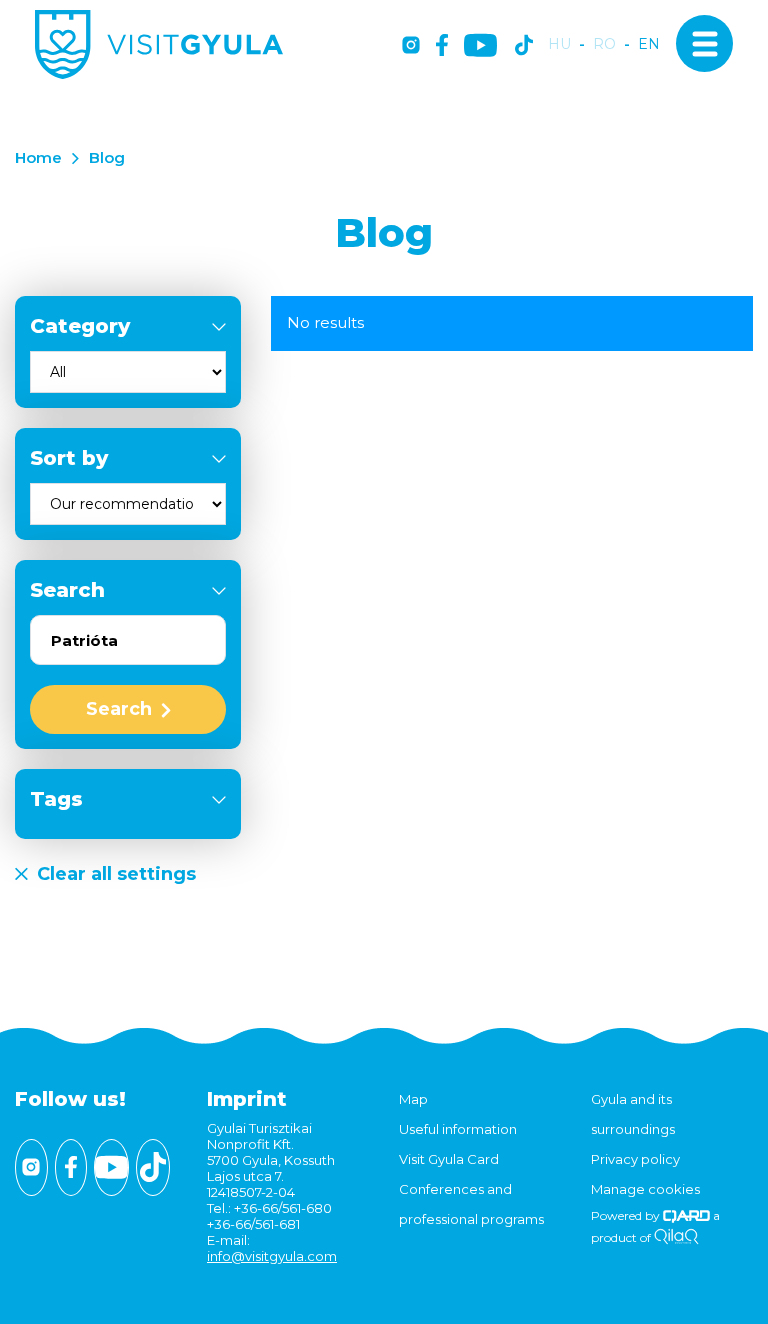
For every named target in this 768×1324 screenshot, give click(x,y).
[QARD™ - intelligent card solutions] (686, 1215)
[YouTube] (480, 46)
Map (413, 1099)
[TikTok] (524, 46)
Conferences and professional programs (471, 1204)
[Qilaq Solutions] (676, 1237)
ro (604, 44)
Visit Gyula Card (449, 1159)
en (649, 44)
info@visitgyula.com (272, 1256)
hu (559, 44)
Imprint (247, 1099)
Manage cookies (645, 1189)
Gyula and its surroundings (633, 1114)
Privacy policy (635, 1159)
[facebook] (442, 46)
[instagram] (411, 46)
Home (38, 157)
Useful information (458, 1129)
